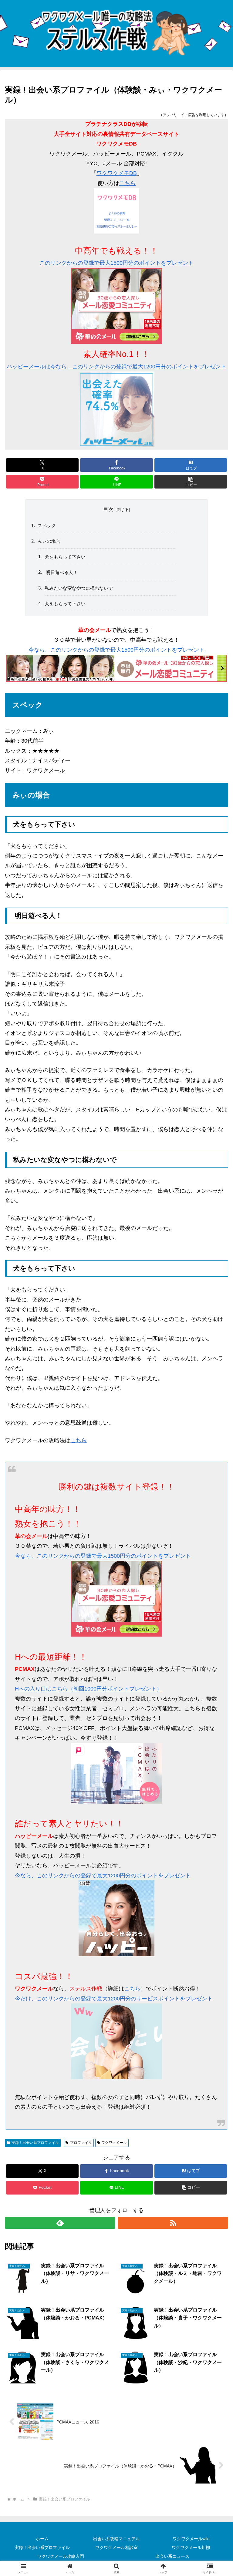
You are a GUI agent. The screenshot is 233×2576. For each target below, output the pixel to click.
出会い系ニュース (172, 2556)
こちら (127, 183)
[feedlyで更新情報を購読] (60, 2223)
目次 (108, 509)
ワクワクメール (114, 2143)
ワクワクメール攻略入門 (61, 2556)
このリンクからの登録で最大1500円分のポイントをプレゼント (116, 263)
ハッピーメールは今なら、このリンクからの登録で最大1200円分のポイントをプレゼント (116, 367)
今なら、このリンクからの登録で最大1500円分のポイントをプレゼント (116, 650)
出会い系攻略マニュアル (116, 2539)
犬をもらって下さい (65, 557)
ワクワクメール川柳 (191, 2547)
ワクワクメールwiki (191, 2539)
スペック (47, 525)
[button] (191, 482)
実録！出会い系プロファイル (35, 2143)
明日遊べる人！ (61, 572)
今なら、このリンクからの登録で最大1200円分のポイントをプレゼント (103, 1876)
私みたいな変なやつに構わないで (79, 588)
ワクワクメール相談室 (116, 2547)
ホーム (42, 2539)
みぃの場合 (49, 541)
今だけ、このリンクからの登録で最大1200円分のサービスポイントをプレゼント (114, 1999)
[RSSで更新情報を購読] (173, 2223)
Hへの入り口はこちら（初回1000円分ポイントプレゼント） (88, 1689)
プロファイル (81, 2143)
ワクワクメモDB (117, 173)
